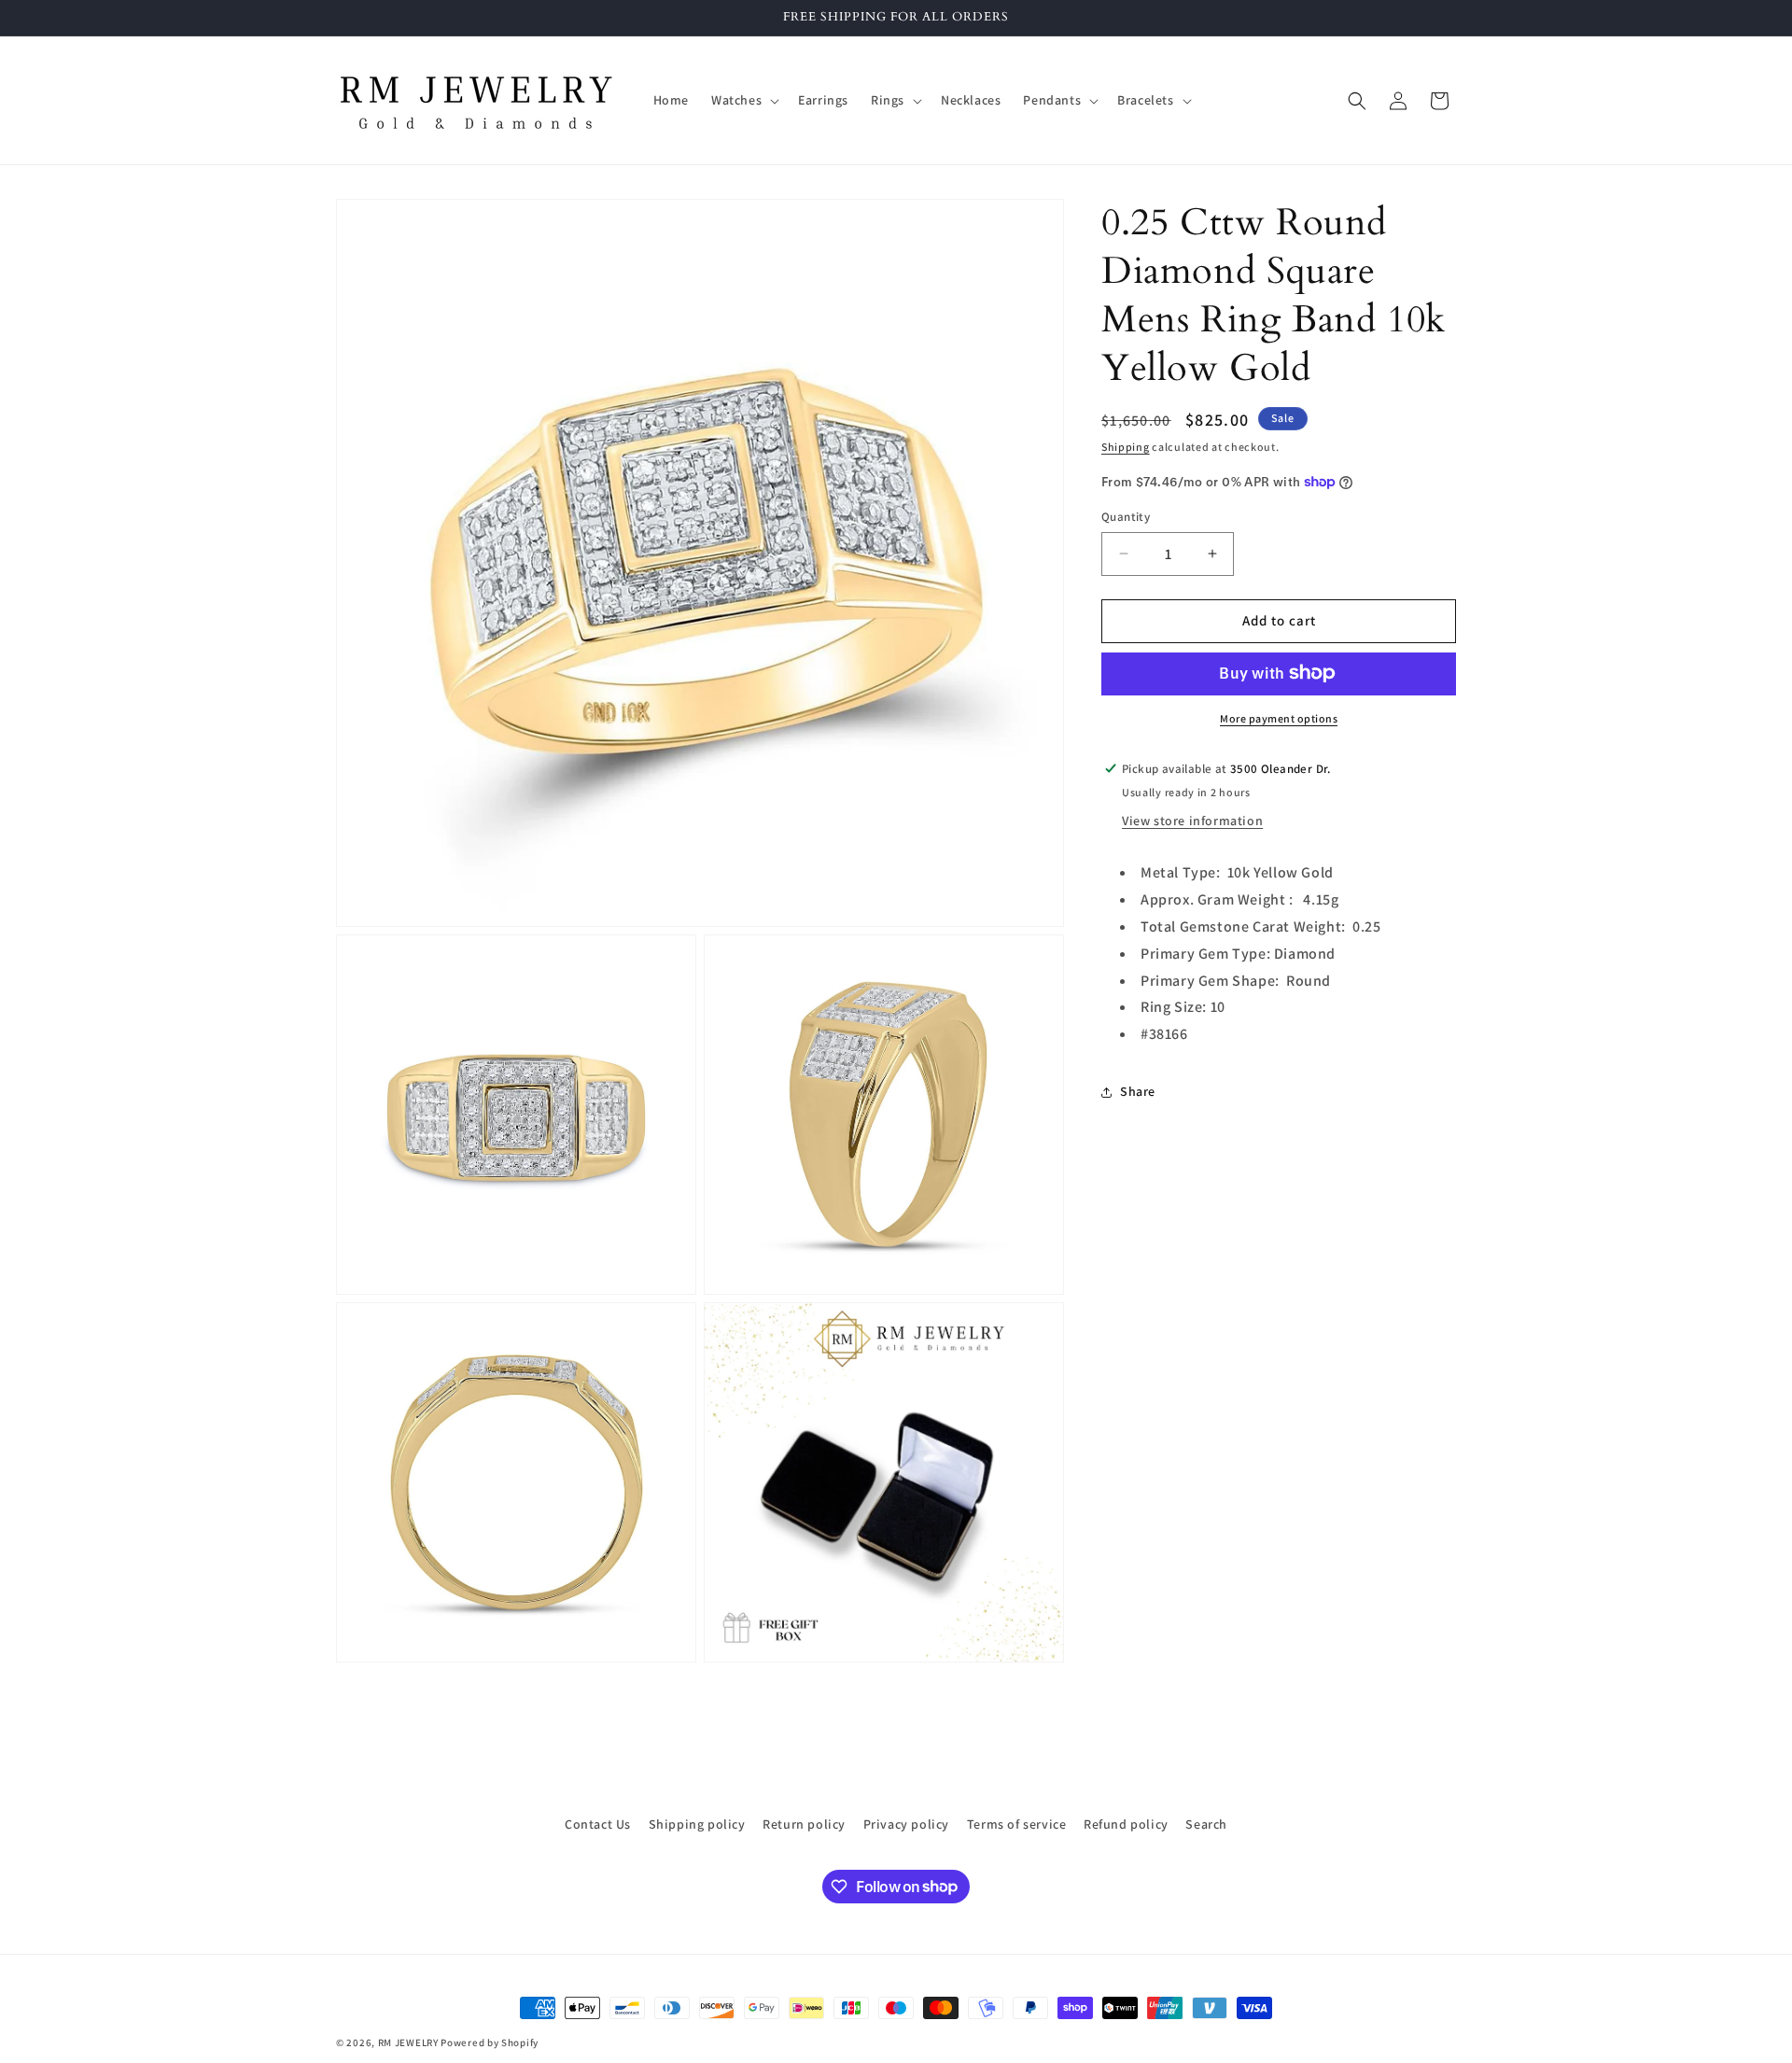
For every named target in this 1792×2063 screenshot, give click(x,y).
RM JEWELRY (410, 2042)
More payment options (1279, 717)
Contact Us (598, 1824)
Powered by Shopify (490, 2042)
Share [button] (1138, 1091)
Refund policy (1126, 1824)
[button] (743, 100)
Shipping (1126, 447)
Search (1206, 1824)
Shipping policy (697, 1824)
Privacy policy (906, 1824)
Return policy (804, 1824)
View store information (1192, 821)
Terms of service (1017, 1824)
